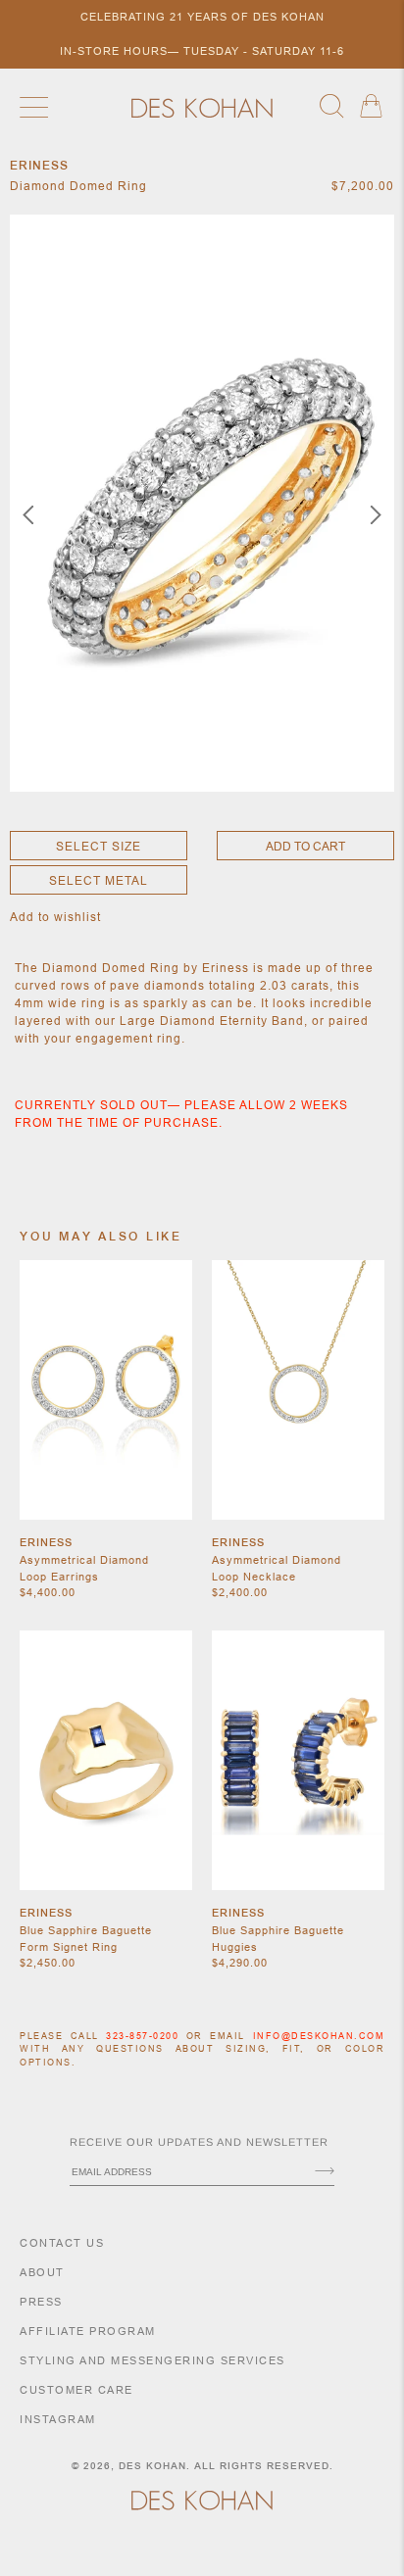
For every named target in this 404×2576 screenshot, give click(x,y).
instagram (58, 2419)
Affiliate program (88, 2331)
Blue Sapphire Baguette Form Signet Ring (86, 1939)
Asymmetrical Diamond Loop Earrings (84, 1568)
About (42, 2272)
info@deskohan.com (319, 2036)
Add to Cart (305, 846)
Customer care (76, 2390)
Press (41, 2302)
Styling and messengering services (152, 2360)
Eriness (46, 1542)
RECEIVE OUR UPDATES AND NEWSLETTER (199, 2142)
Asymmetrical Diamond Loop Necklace (277, 1568)
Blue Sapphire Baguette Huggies (278, 1939)
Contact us (62, 2243)
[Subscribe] (325, 2172)
